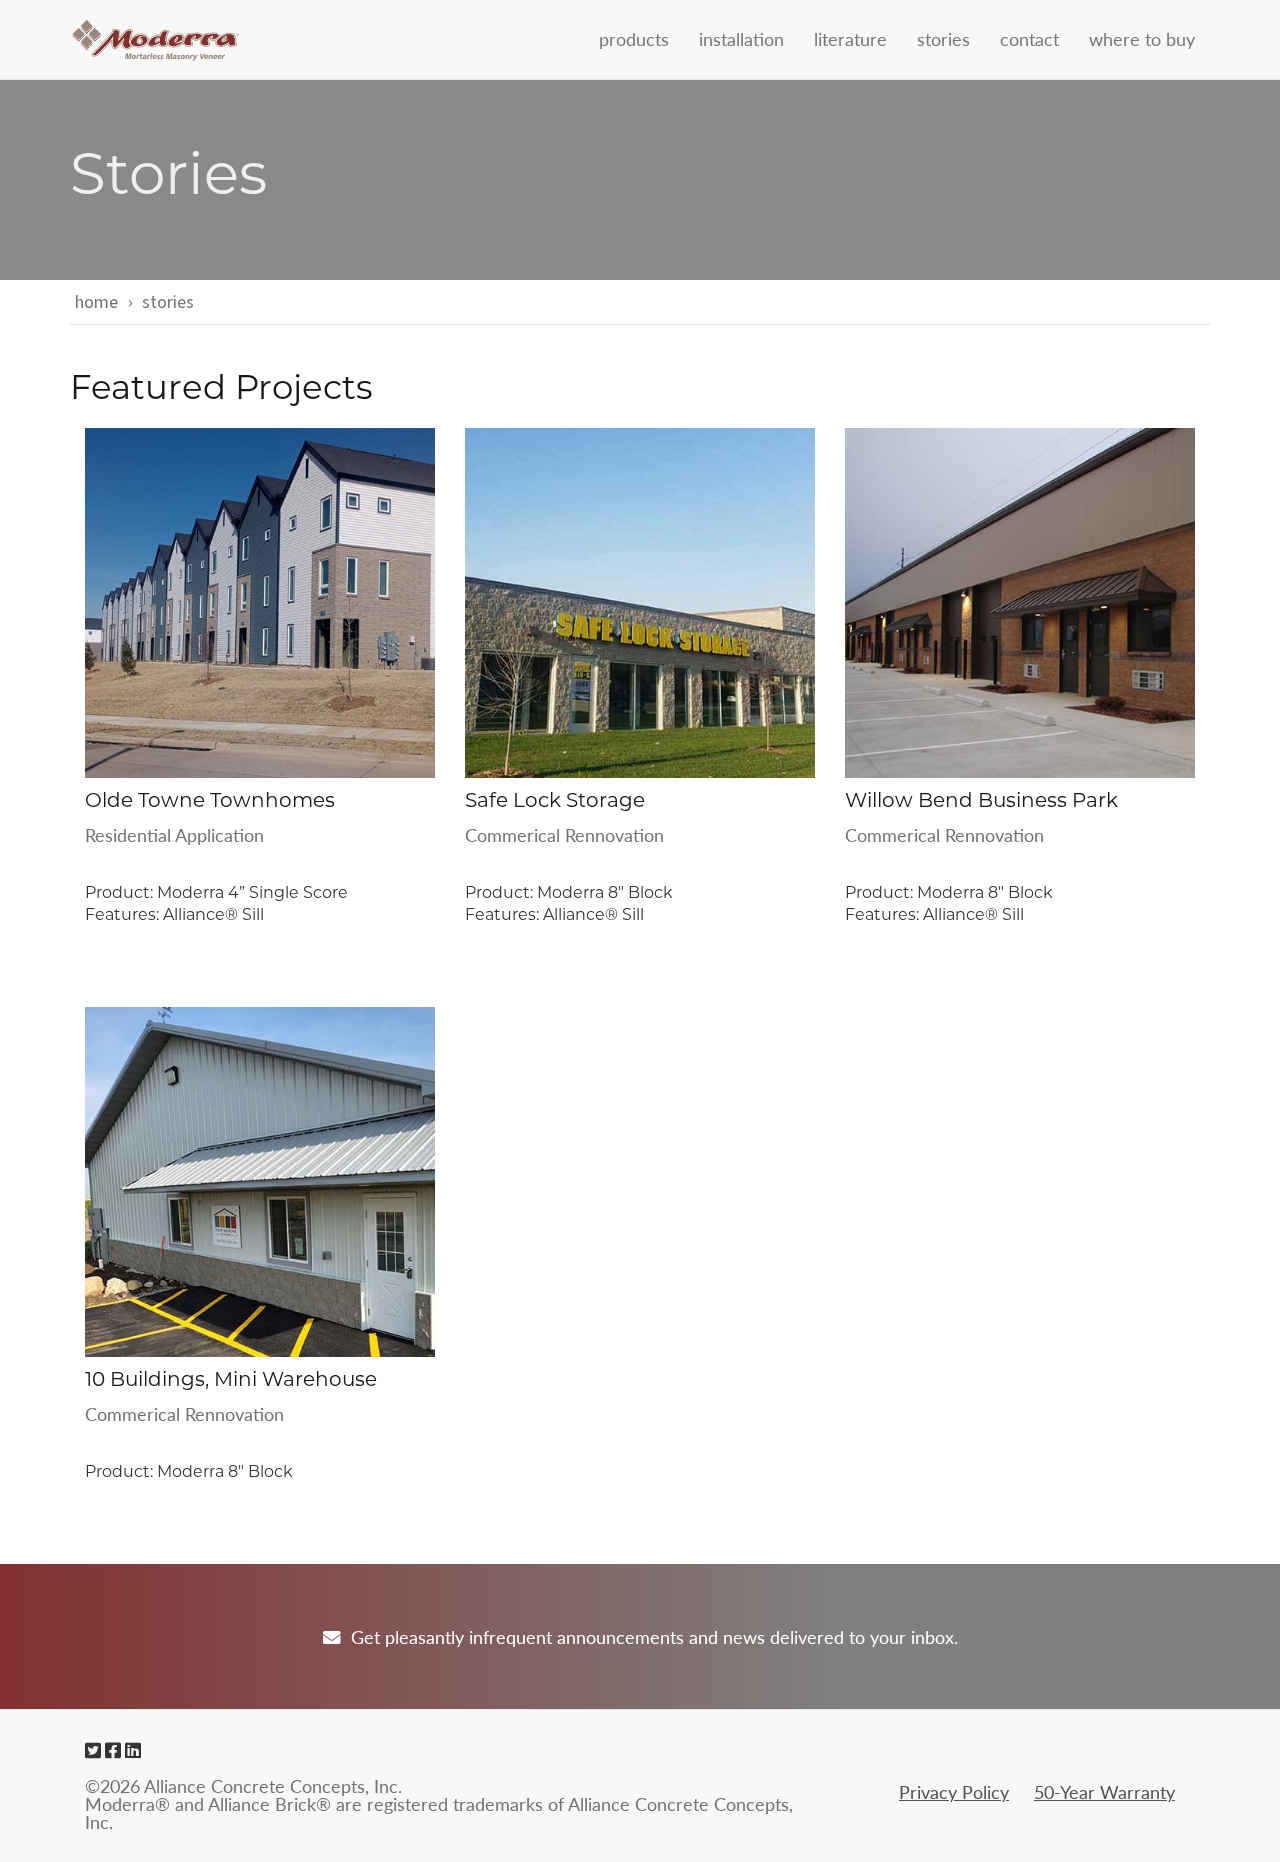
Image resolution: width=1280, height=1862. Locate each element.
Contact (1029, 38)
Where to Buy (1142, 38)
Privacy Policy (954, 1791)
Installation (741, 38)
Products (634, 38)
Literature (850, 38)
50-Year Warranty (1104, 1791)
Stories (943, 38)
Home (96, 302)
